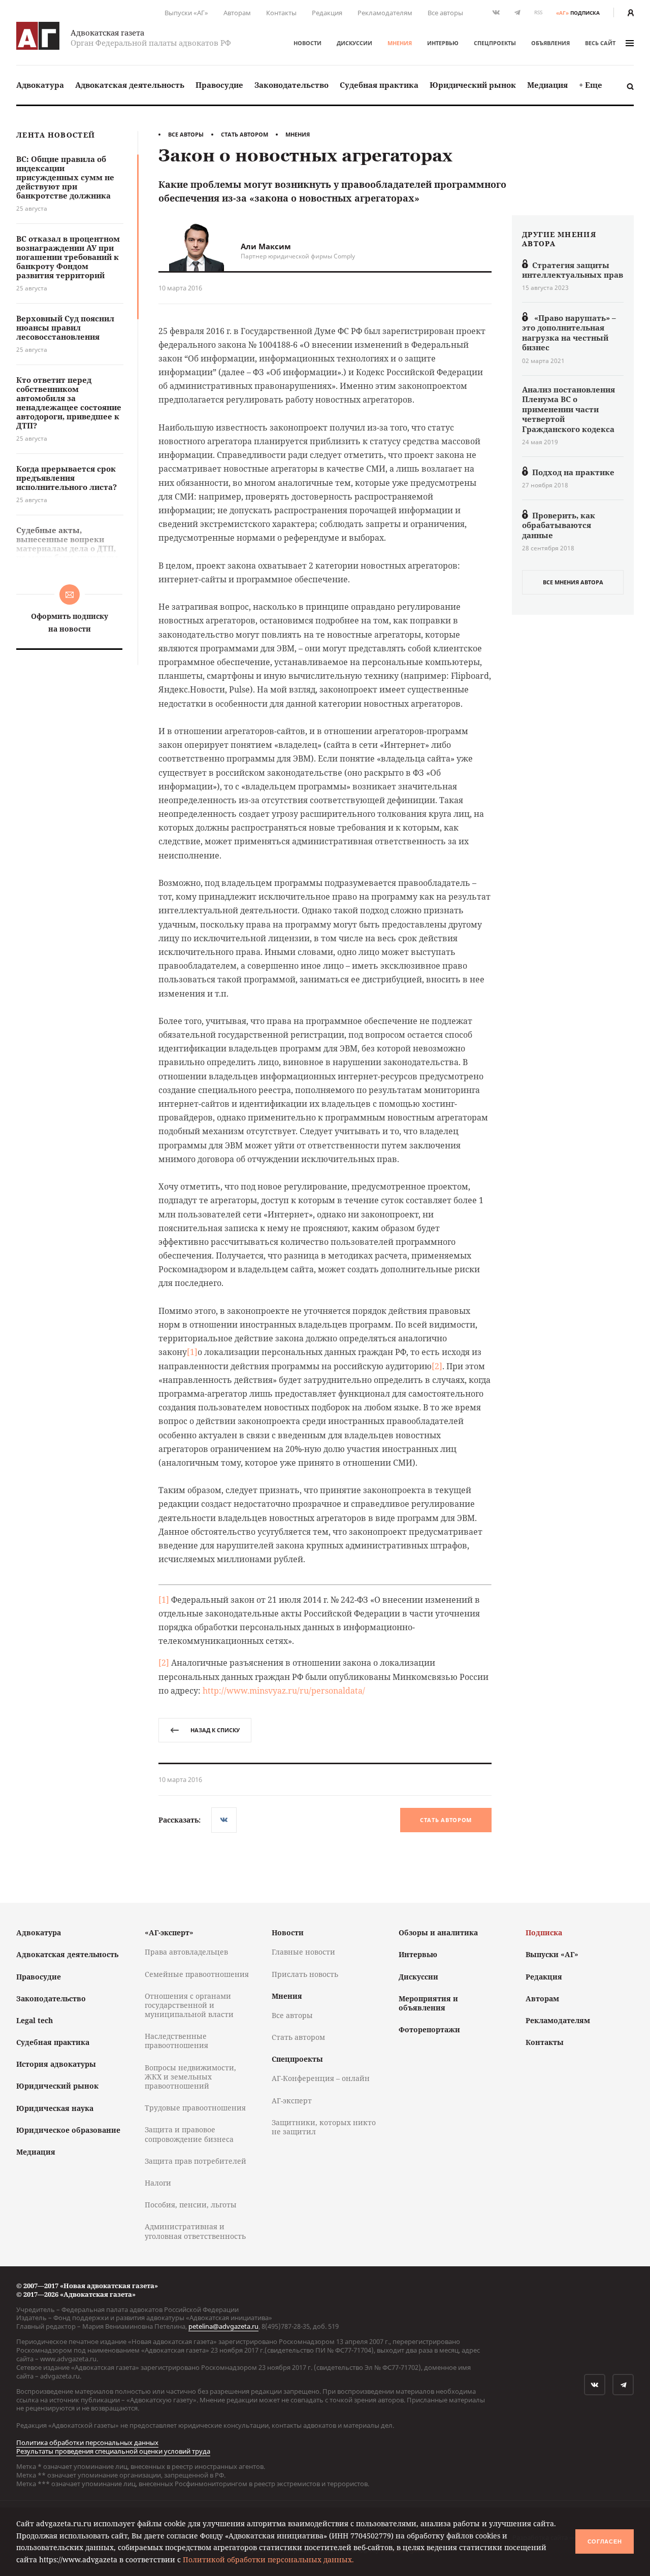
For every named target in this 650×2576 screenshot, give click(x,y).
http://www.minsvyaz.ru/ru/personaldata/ (284, 1691)
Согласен (605, 2541)
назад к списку (215, 1730)
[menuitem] (40, 85)
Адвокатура (40, 85)
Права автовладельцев (186, 1952)
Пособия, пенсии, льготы (191, 2205)
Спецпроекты (495, 43)
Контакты (281, 13)
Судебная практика (379, 85)
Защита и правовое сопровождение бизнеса (189, 2134)
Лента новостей (56, 135)
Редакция (327, 13)
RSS (538, 12)
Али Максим (266, 246)
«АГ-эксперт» (169, 1933)
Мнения (400, 43)
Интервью (443, 43)
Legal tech (35, 2020)
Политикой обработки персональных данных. (268, 2560)
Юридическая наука (55, 2108)
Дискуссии (354, 43)
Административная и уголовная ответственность (195, 2231)
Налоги (158, 2183)
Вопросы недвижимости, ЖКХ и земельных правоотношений (190, 2077)
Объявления (550, 43)
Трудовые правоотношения (195, 2108)
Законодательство (291, 85)
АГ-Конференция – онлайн (321, 2078)
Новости (307, 43)
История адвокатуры (56, 2064)
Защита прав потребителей (196, 2161)
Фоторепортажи (429, 2029)
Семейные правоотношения (197, 1974)
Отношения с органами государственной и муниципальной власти (189, 2005)
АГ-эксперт (292, 2101)
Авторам (237, 13)
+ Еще (591, 85)
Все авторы (445, 13)
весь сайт (600, 43)
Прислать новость (305, 1974)
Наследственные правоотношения (176, 2041)
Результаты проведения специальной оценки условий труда (113, 2451)
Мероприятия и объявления (428, 2003)
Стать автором (245, 134)
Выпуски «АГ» (186, 13)
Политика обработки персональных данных (87, 2442)
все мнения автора (573, 582)
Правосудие (219, 85)
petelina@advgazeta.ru (223, 2326)
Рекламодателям (385, 13)
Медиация (547, 85)
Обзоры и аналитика (438, 1933)
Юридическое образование (68, 2130)
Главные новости (303, 1952)
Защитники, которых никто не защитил (324, 2127)
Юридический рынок (473, 85)
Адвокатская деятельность (130, 85)
